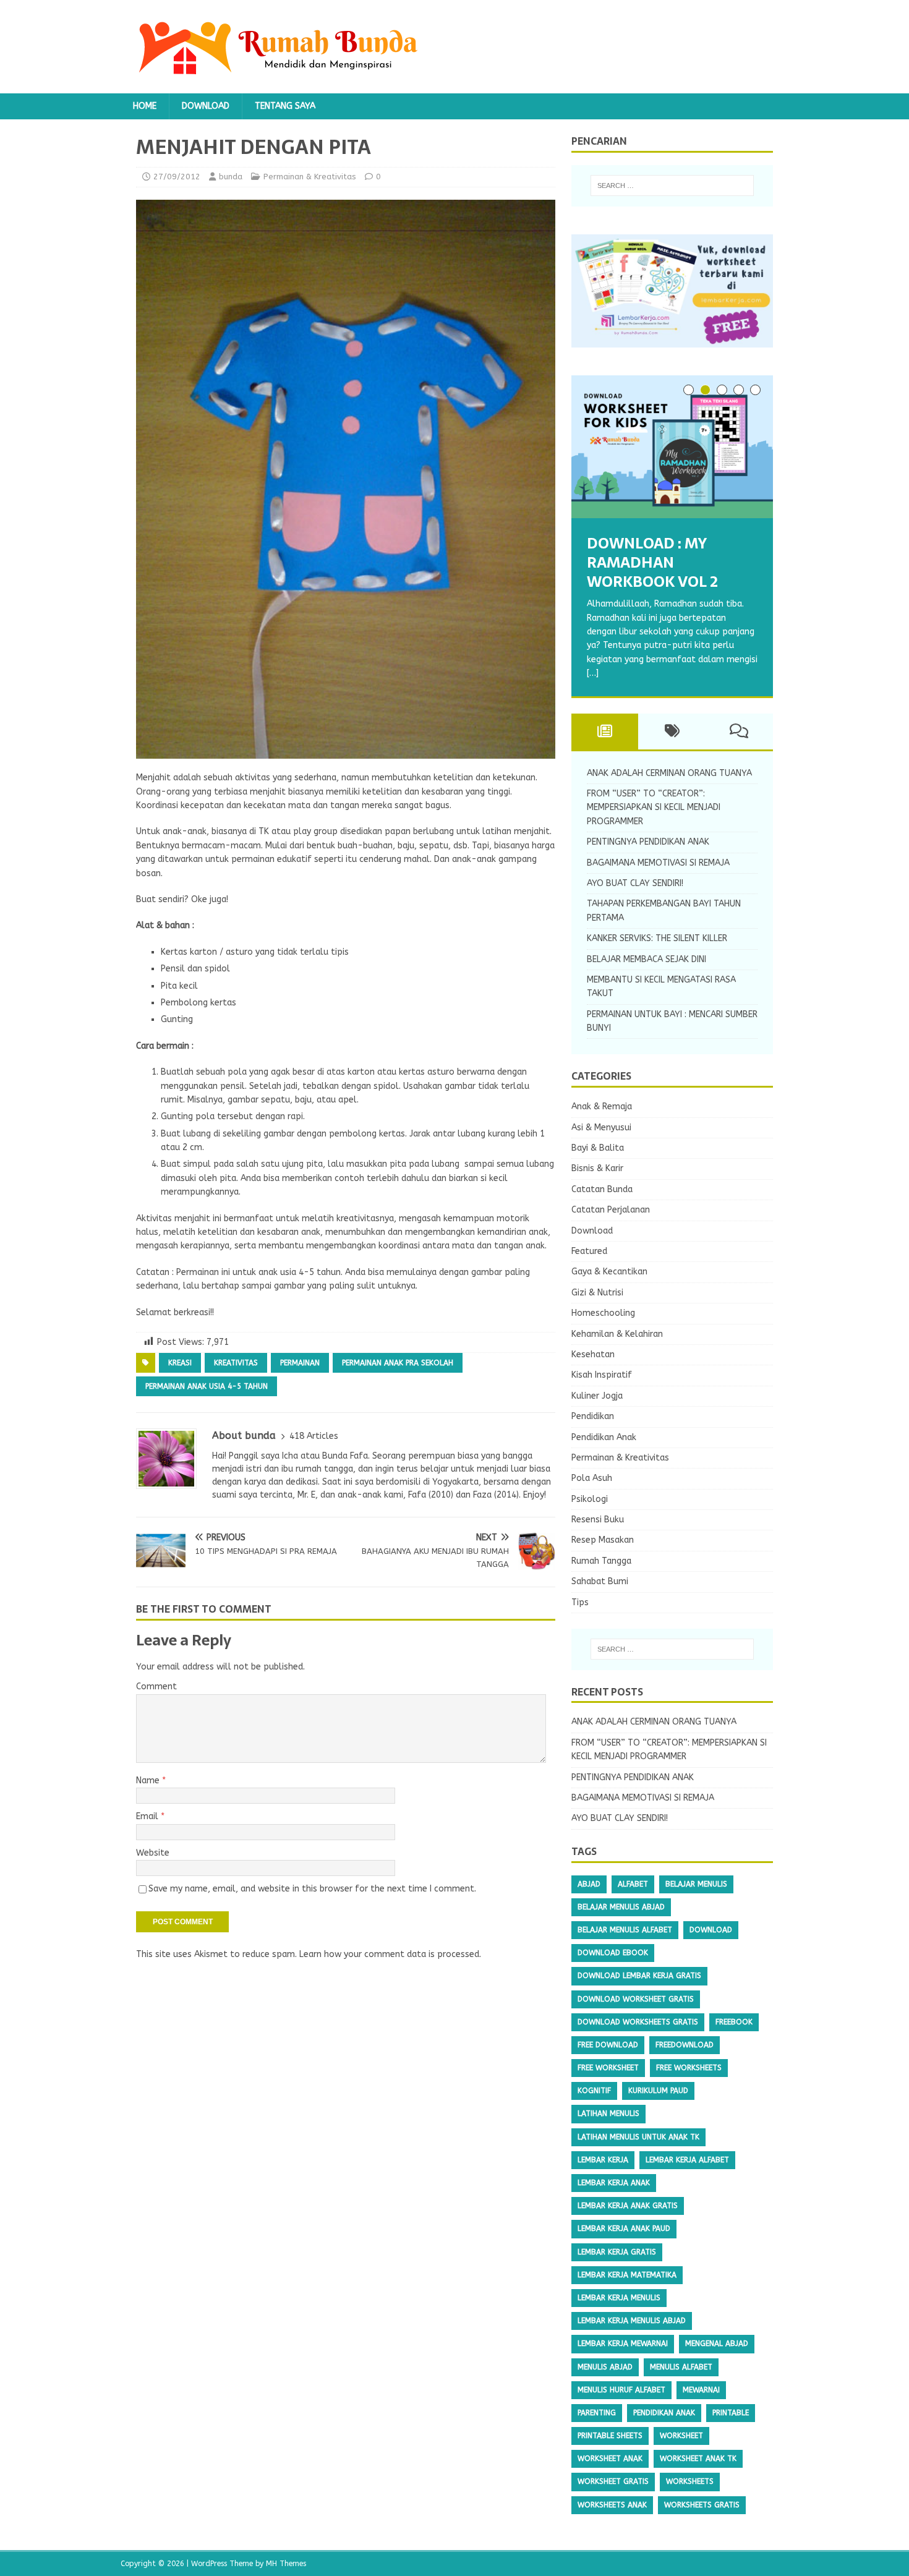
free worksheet (608, 2068)
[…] (593, 673)
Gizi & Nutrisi (597, 1293)
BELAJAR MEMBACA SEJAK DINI (647, 959)
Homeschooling (603, 1313)
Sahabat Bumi (600, 1581)
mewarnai (701, 2390)
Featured (589, 1251)
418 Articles (314, 1436)
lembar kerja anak (614, 2183)
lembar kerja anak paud (624, 2228)
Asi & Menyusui (601, 1128)
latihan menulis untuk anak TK (638, 2137)
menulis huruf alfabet (621, 2390)
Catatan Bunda (602, 1189)
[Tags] (672, 731)
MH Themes (286, 2564)
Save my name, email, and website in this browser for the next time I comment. (312, 1889)
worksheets (690, 2481)
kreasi (180, 1363)
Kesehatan (593, 1354)
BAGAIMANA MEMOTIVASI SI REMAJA (658, 863)
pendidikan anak (664, 2413)
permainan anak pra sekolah (398, 1363)
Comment (156, 1687)
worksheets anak (612, 2505)
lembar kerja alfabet (687, 2160)
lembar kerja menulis (619, 2298)
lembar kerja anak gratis (628, 2206)
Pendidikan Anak (604, 1437)
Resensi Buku (598, 1520)
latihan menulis (608, 2113)
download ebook (613, 1953)
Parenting (597, 2413)
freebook (734, 2022)
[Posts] (605, 731)
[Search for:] (672, 186)
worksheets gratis (702, 2505)
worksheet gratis (613, 2481)
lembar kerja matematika (627, 2275)
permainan (300, 1363)
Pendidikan (593, 1416)
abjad (589, 1884)
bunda (231, 177)
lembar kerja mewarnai (623, 2344)
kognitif (594, 2091)
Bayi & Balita (598, 1148)
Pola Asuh (592, 1478)
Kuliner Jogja (597, 1396)
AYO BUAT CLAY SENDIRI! (635, 883)
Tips (580, 1602)
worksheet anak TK (698, 2459)
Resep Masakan (603, 1540)
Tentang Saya (285, 106)
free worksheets (689, 2068)
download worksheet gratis (636, 1999)
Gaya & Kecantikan (609, 1272)
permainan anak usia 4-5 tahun (207, 1386)
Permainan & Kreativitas (310, 177)
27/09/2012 (177, 177)
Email (148, 1816)
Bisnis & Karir (597, 1168)
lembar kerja (603, 2160)
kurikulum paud (658, 2091)
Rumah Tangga (601, 1561)
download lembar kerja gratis (639, 1976)
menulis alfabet (681, 2367)
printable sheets (610, 2436)
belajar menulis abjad (621, 1907)
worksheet (681, 2436)
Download (206, 106)
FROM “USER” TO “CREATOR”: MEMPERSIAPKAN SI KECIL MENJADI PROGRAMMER (654, 808)
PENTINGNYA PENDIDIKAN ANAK (648, 842)
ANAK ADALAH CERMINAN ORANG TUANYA (669, 773)
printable (731, 2413)
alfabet (633, 1884)
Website (153, 1853)
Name (149, 1781)
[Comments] (739, 731)
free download (608, 2045)
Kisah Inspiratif (602, 1375)
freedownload (685, 2045)
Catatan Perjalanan (611, 1210)
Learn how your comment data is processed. (390, 1954)
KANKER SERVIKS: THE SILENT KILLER (657, 938)
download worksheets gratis (638, 2022)
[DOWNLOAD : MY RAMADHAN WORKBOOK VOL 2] (672, 447)
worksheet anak (610, 2459)
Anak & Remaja (602, 1107)
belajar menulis (696, 1884)
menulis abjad (605, 2367)
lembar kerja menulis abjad (632, 2321)
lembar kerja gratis (617, 2252)
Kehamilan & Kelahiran (617, 1334)
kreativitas (236, 1363)
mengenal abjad (717, 2344)
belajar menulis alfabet (625, 1930)
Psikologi (590, 1499)
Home (145, 106)
